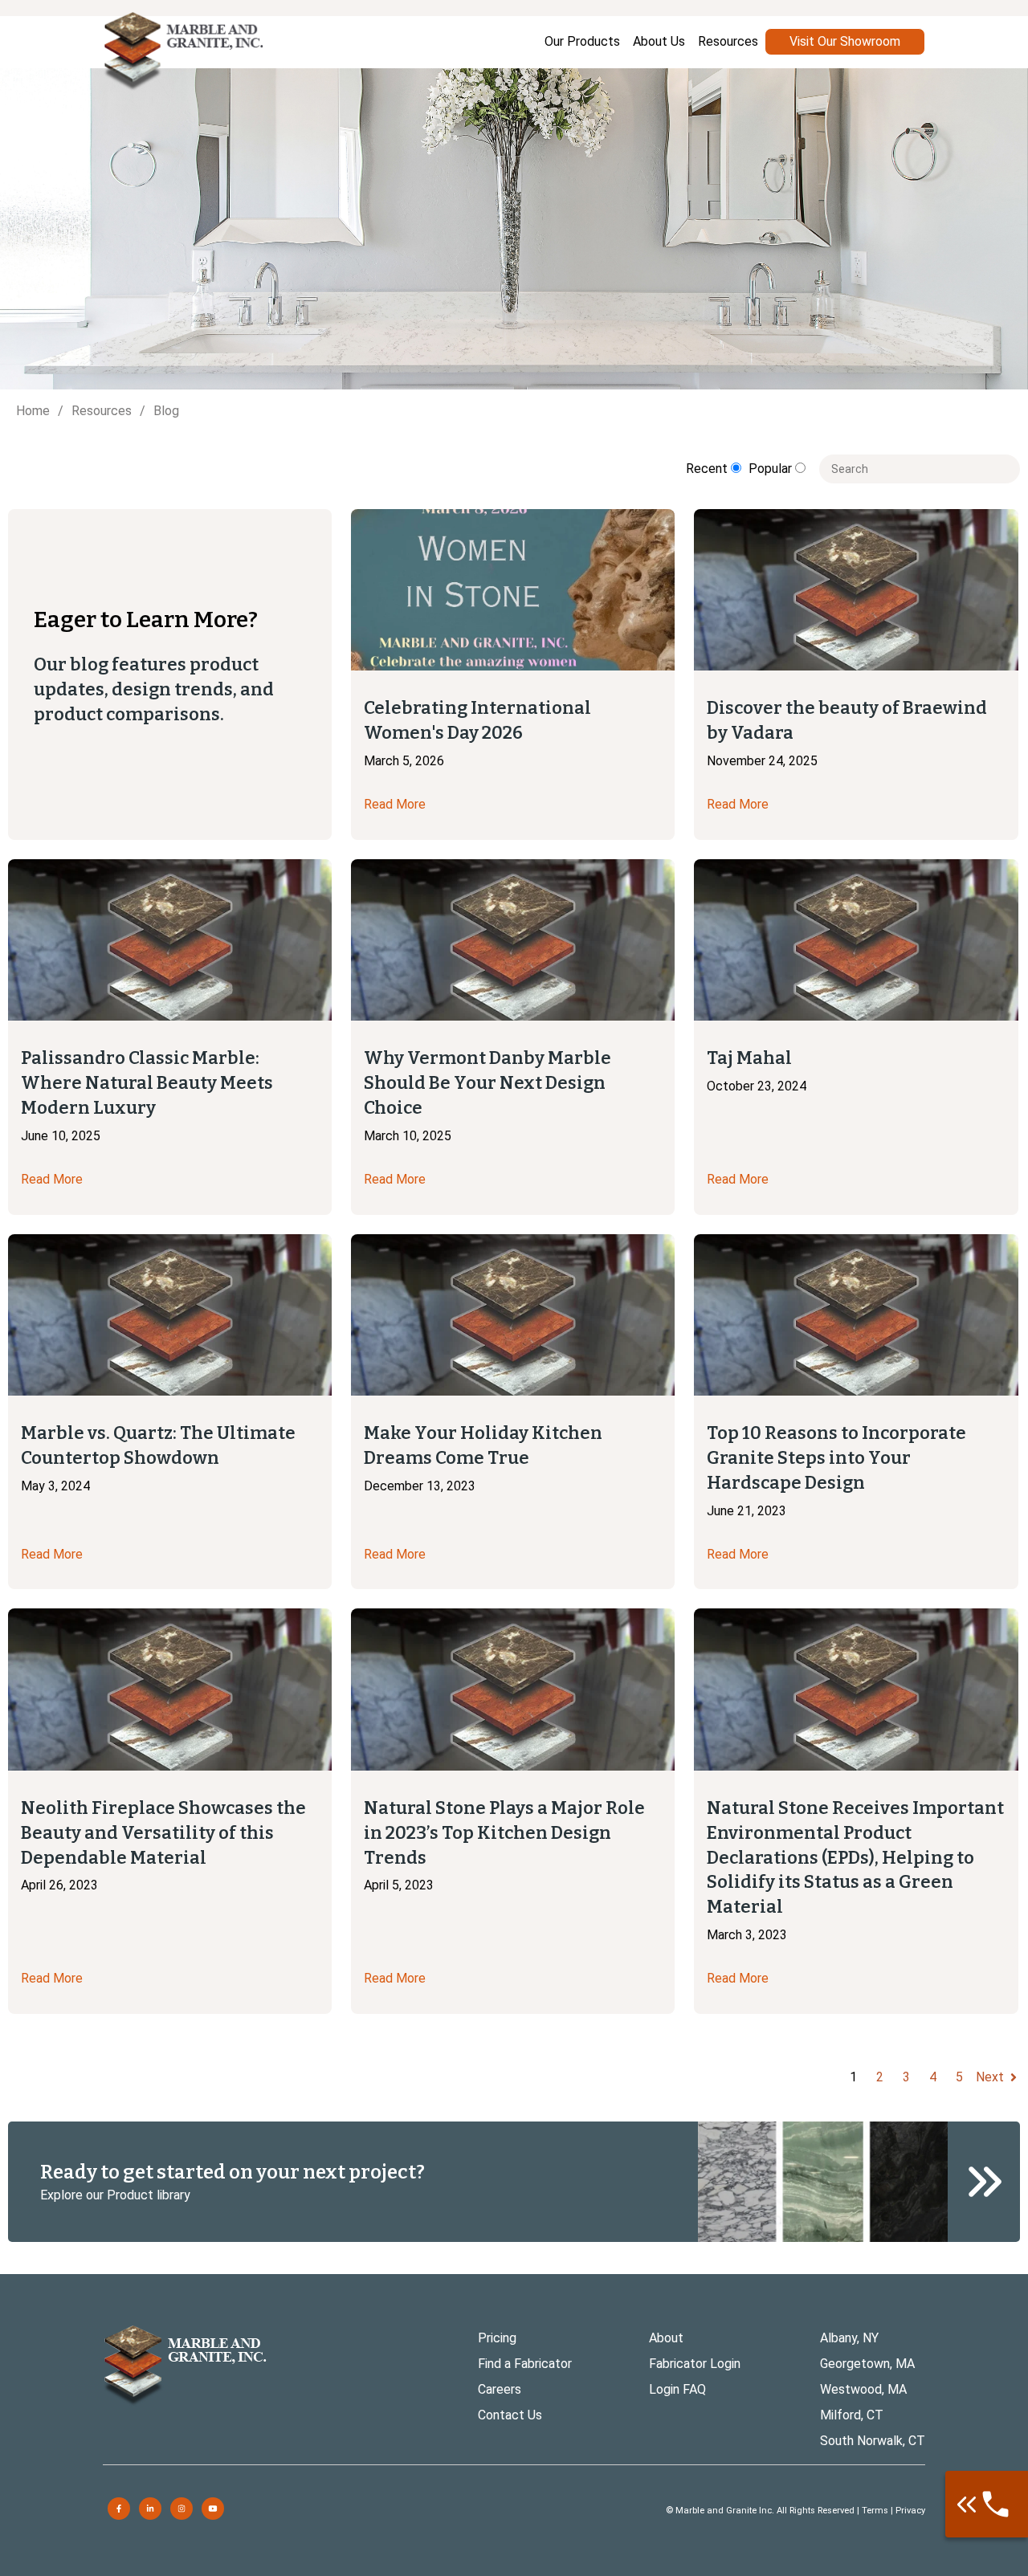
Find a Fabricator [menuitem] (525, 2364)
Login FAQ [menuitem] (677, 2389)
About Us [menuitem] (659, 41)
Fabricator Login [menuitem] (695, 2364)
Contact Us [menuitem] (510, 2415)
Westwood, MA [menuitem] (863, 2389)
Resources (102, 411)
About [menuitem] (666, 2338)
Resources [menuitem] (728, 41)
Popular (772, 469)
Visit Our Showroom (845, 41)
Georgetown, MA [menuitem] (867, 2364)
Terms (875, 2511)
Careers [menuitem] (500, 2389)
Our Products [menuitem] (582, 41)
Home (33, 411)
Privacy (910, 2511)
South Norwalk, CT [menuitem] (873, 2441)
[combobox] (920, 469)
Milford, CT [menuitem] (852, 2415)
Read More (395, 804)
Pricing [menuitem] (497, 2338)
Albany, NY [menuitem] (849, 2338)
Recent (708, 469)
